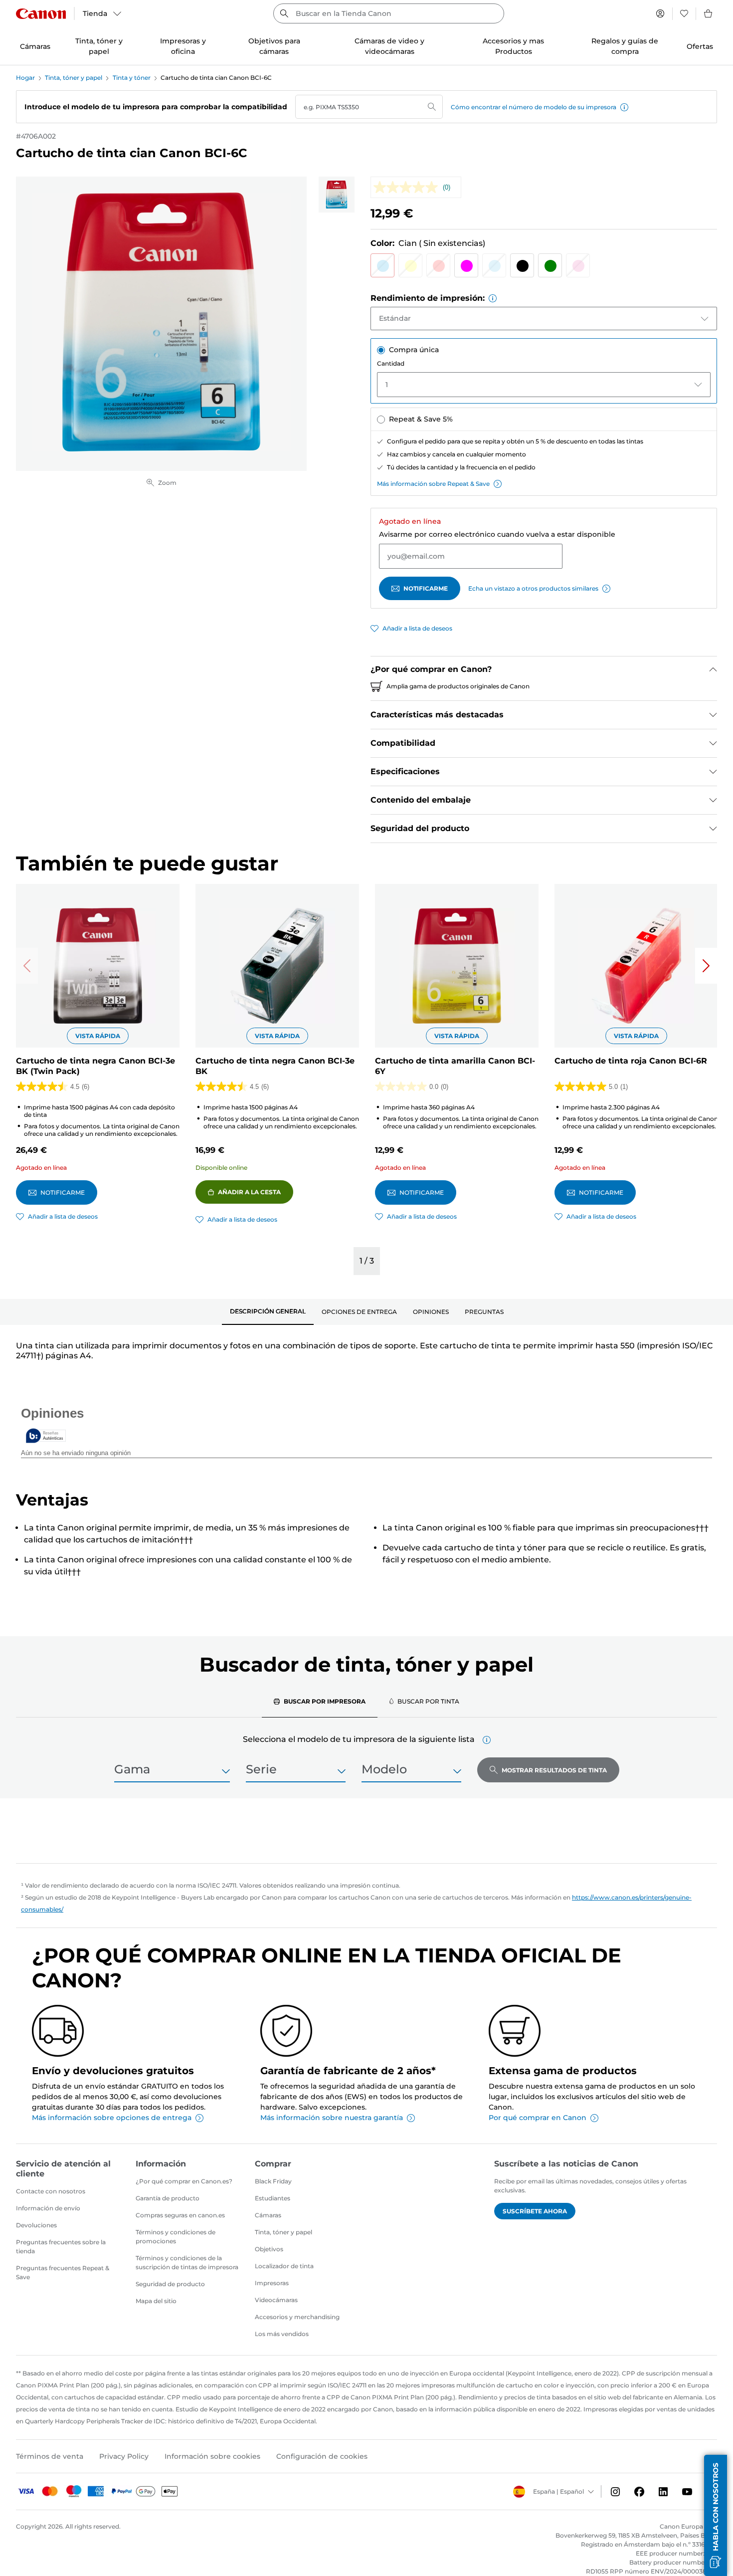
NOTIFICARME (426, 588)
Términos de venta (50, 2456)
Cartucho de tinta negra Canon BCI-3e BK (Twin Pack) (95, 1066)
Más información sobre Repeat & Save (433, 484)
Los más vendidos (282, 2334)
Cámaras (268, 2215)
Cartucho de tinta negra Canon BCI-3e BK (275, 1066)
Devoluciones (36, 2225)
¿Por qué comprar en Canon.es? (184, 2181)
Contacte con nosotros (51, 2191)
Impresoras (272, 2283)
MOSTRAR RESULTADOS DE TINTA (554, 1770)
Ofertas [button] (700, 46)
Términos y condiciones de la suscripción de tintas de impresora (187, 2262)
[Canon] (41, 14)
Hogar (25, 78)
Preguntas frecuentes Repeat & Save (63, 2272)
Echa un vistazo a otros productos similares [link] (533, 588)
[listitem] (337, 195)
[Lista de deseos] (684, 13)
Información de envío (48, 2208)
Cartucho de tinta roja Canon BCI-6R (631, 1061)
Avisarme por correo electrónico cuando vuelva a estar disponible (497, 534)
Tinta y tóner (132, 78)
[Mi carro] (709, 13)
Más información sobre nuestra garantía (332, 2118)
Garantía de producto (168, 2198)
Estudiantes (273, 2198)
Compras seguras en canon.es (180, 2215)
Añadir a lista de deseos (417, 628)
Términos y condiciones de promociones (176, 2237)
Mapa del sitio (156, 2301)
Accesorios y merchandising (297, 2317)
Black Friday (273, 2181)
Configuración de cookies (322, 2456)
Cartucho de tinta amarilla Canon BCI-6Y (455, 1066)
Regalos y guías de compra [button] (625, 46)
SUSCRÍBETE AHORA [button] (535, 2211)
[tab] (268, 1312)
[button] (624, 107)
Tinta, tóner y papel (74, 78)
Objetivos (269, 2249)
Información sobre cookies (212, 2456)
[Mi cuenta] (660, 13)
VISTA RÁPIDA (98, 1036)
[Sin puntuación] (408, 187)
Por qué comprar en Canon (538, 2118)
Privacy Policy (124, 2456)
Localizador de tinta (284, 2266)
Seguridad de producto (170, 2284)
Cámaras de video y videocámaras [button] (389, 46)
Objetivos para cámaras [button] (274, 46)
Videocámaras (276, 2300)
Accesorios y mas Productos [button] (513, 46)
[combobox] (389, 13)
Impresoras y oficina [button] (183, 46)
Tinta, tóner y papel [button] (99, 46)
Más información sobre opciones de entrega (112, 2118)
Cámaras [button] (35, 46)
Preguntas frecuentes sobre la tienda (61, 2247)
